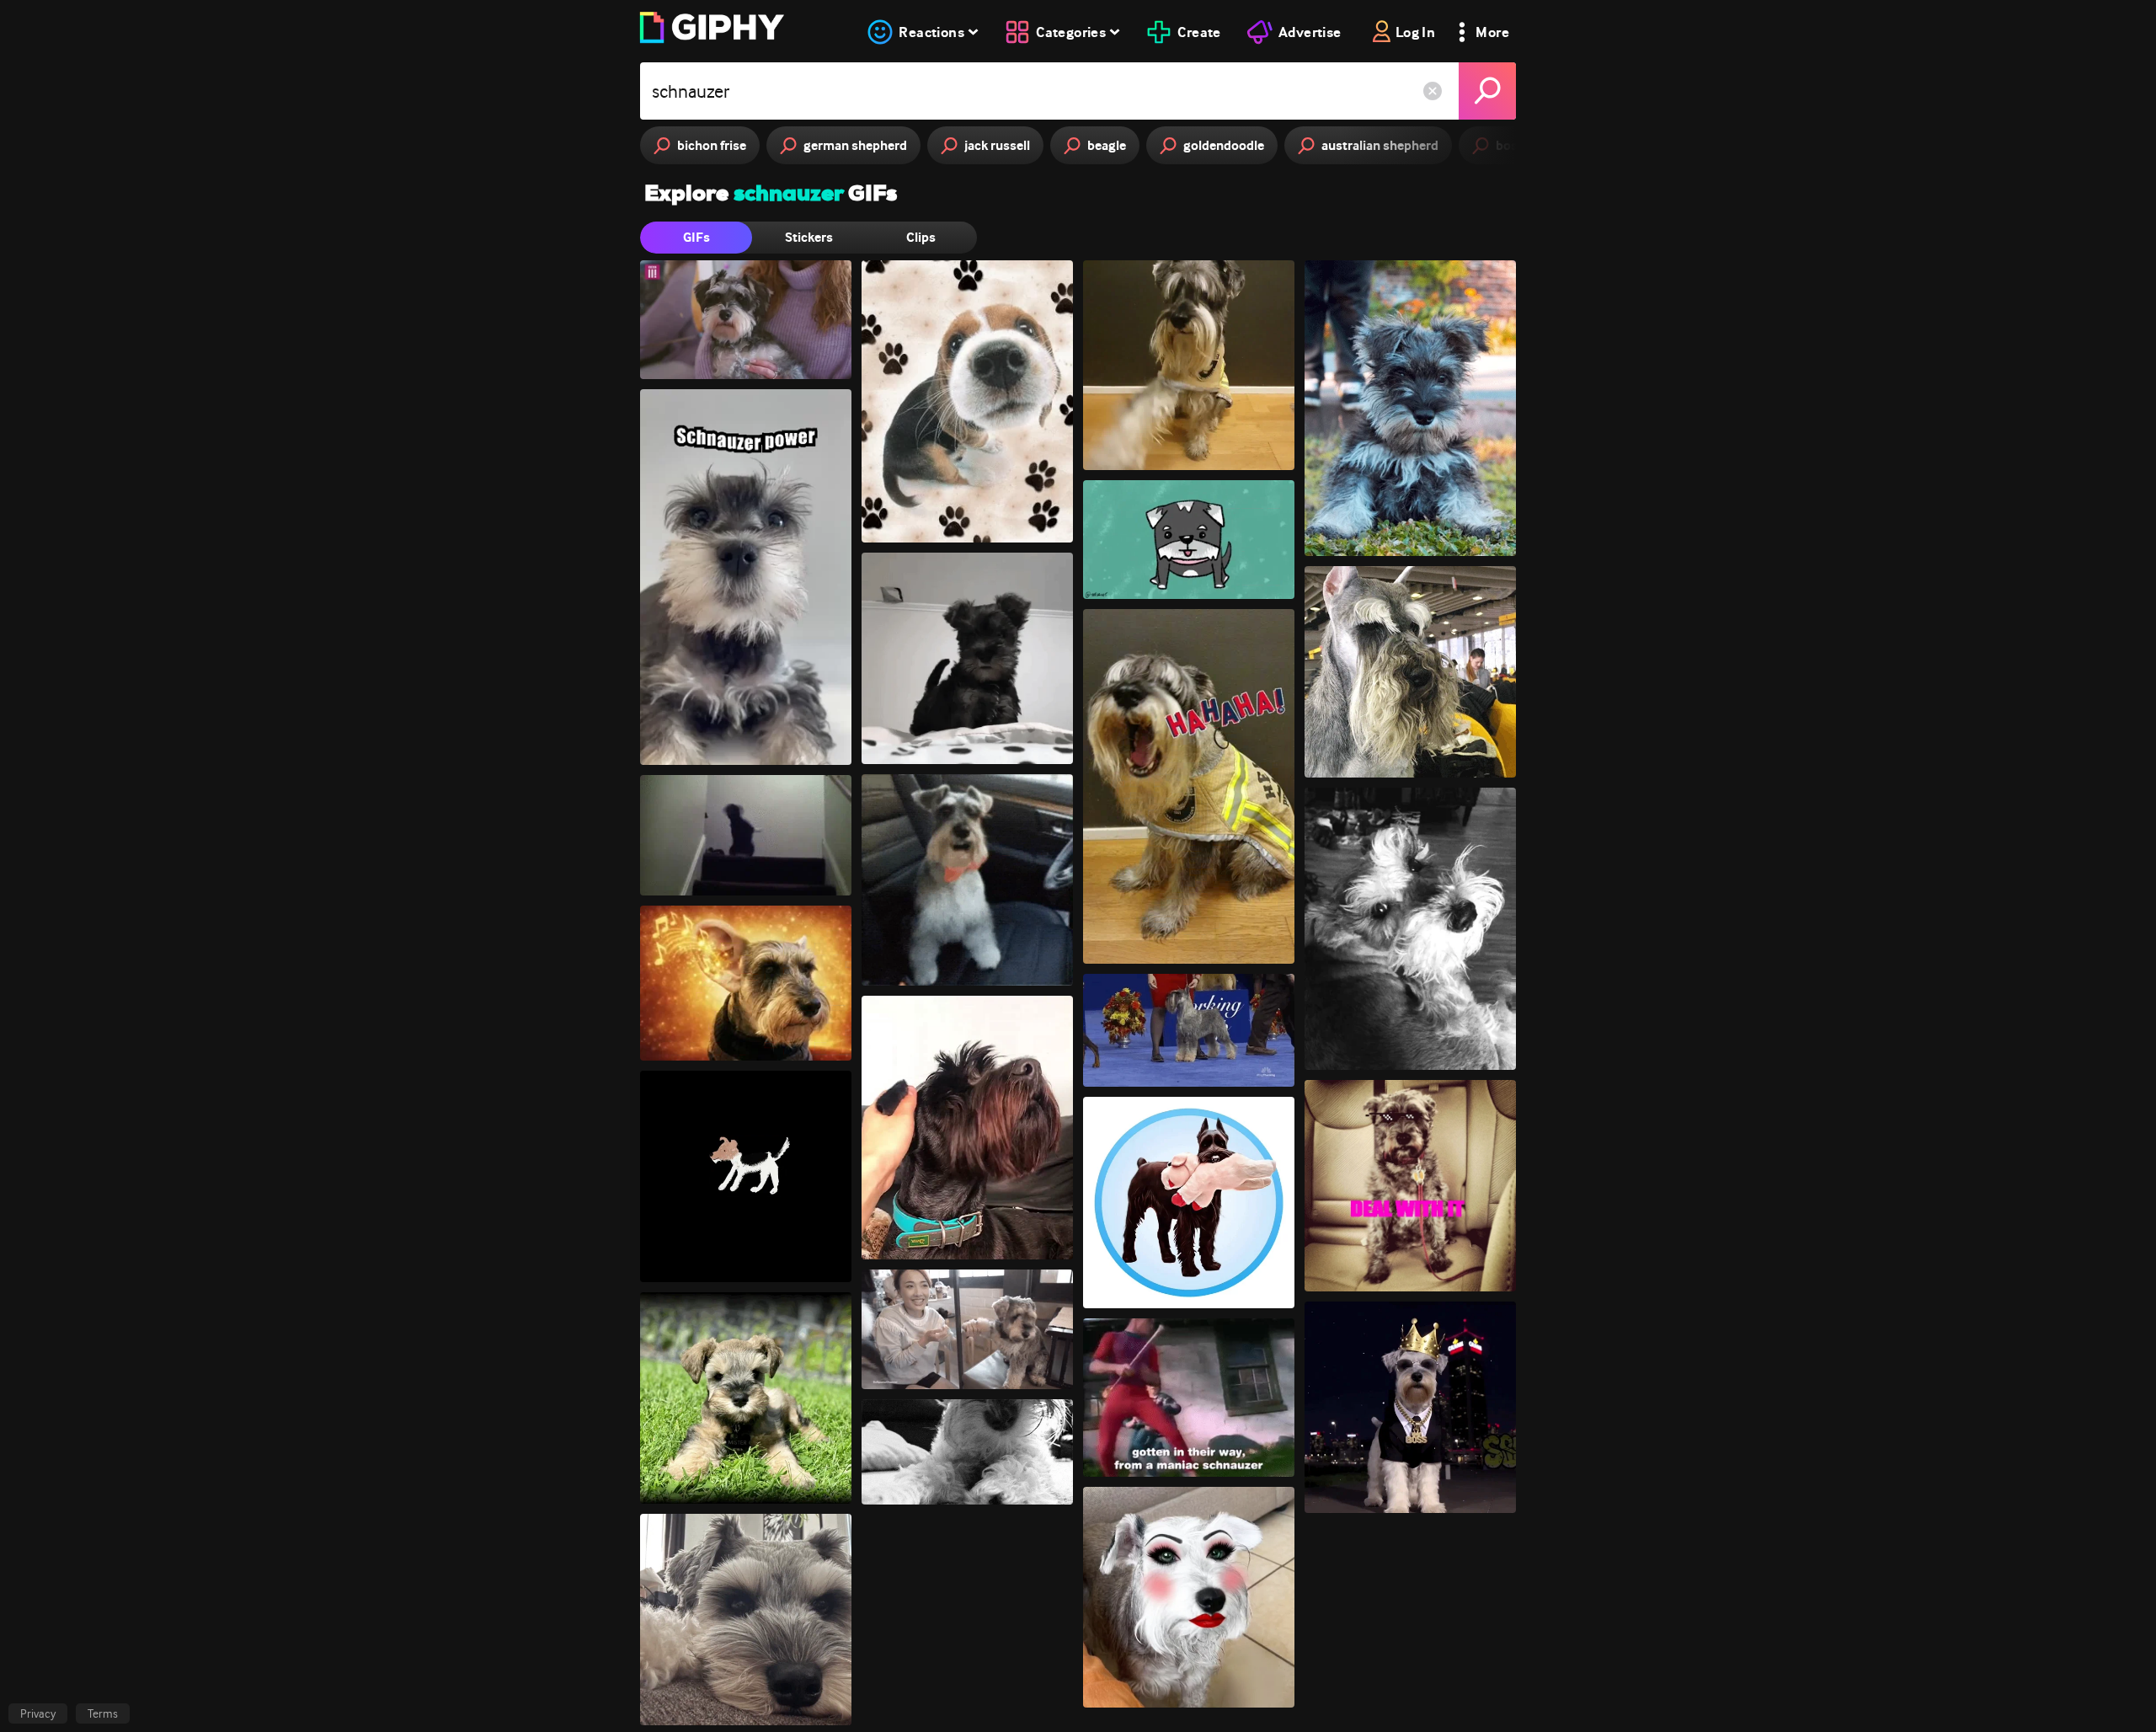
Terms (103, 1713)
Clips (921, 237)
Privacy (38, 1713)
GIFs (696, 237)
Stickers (809, 237)
